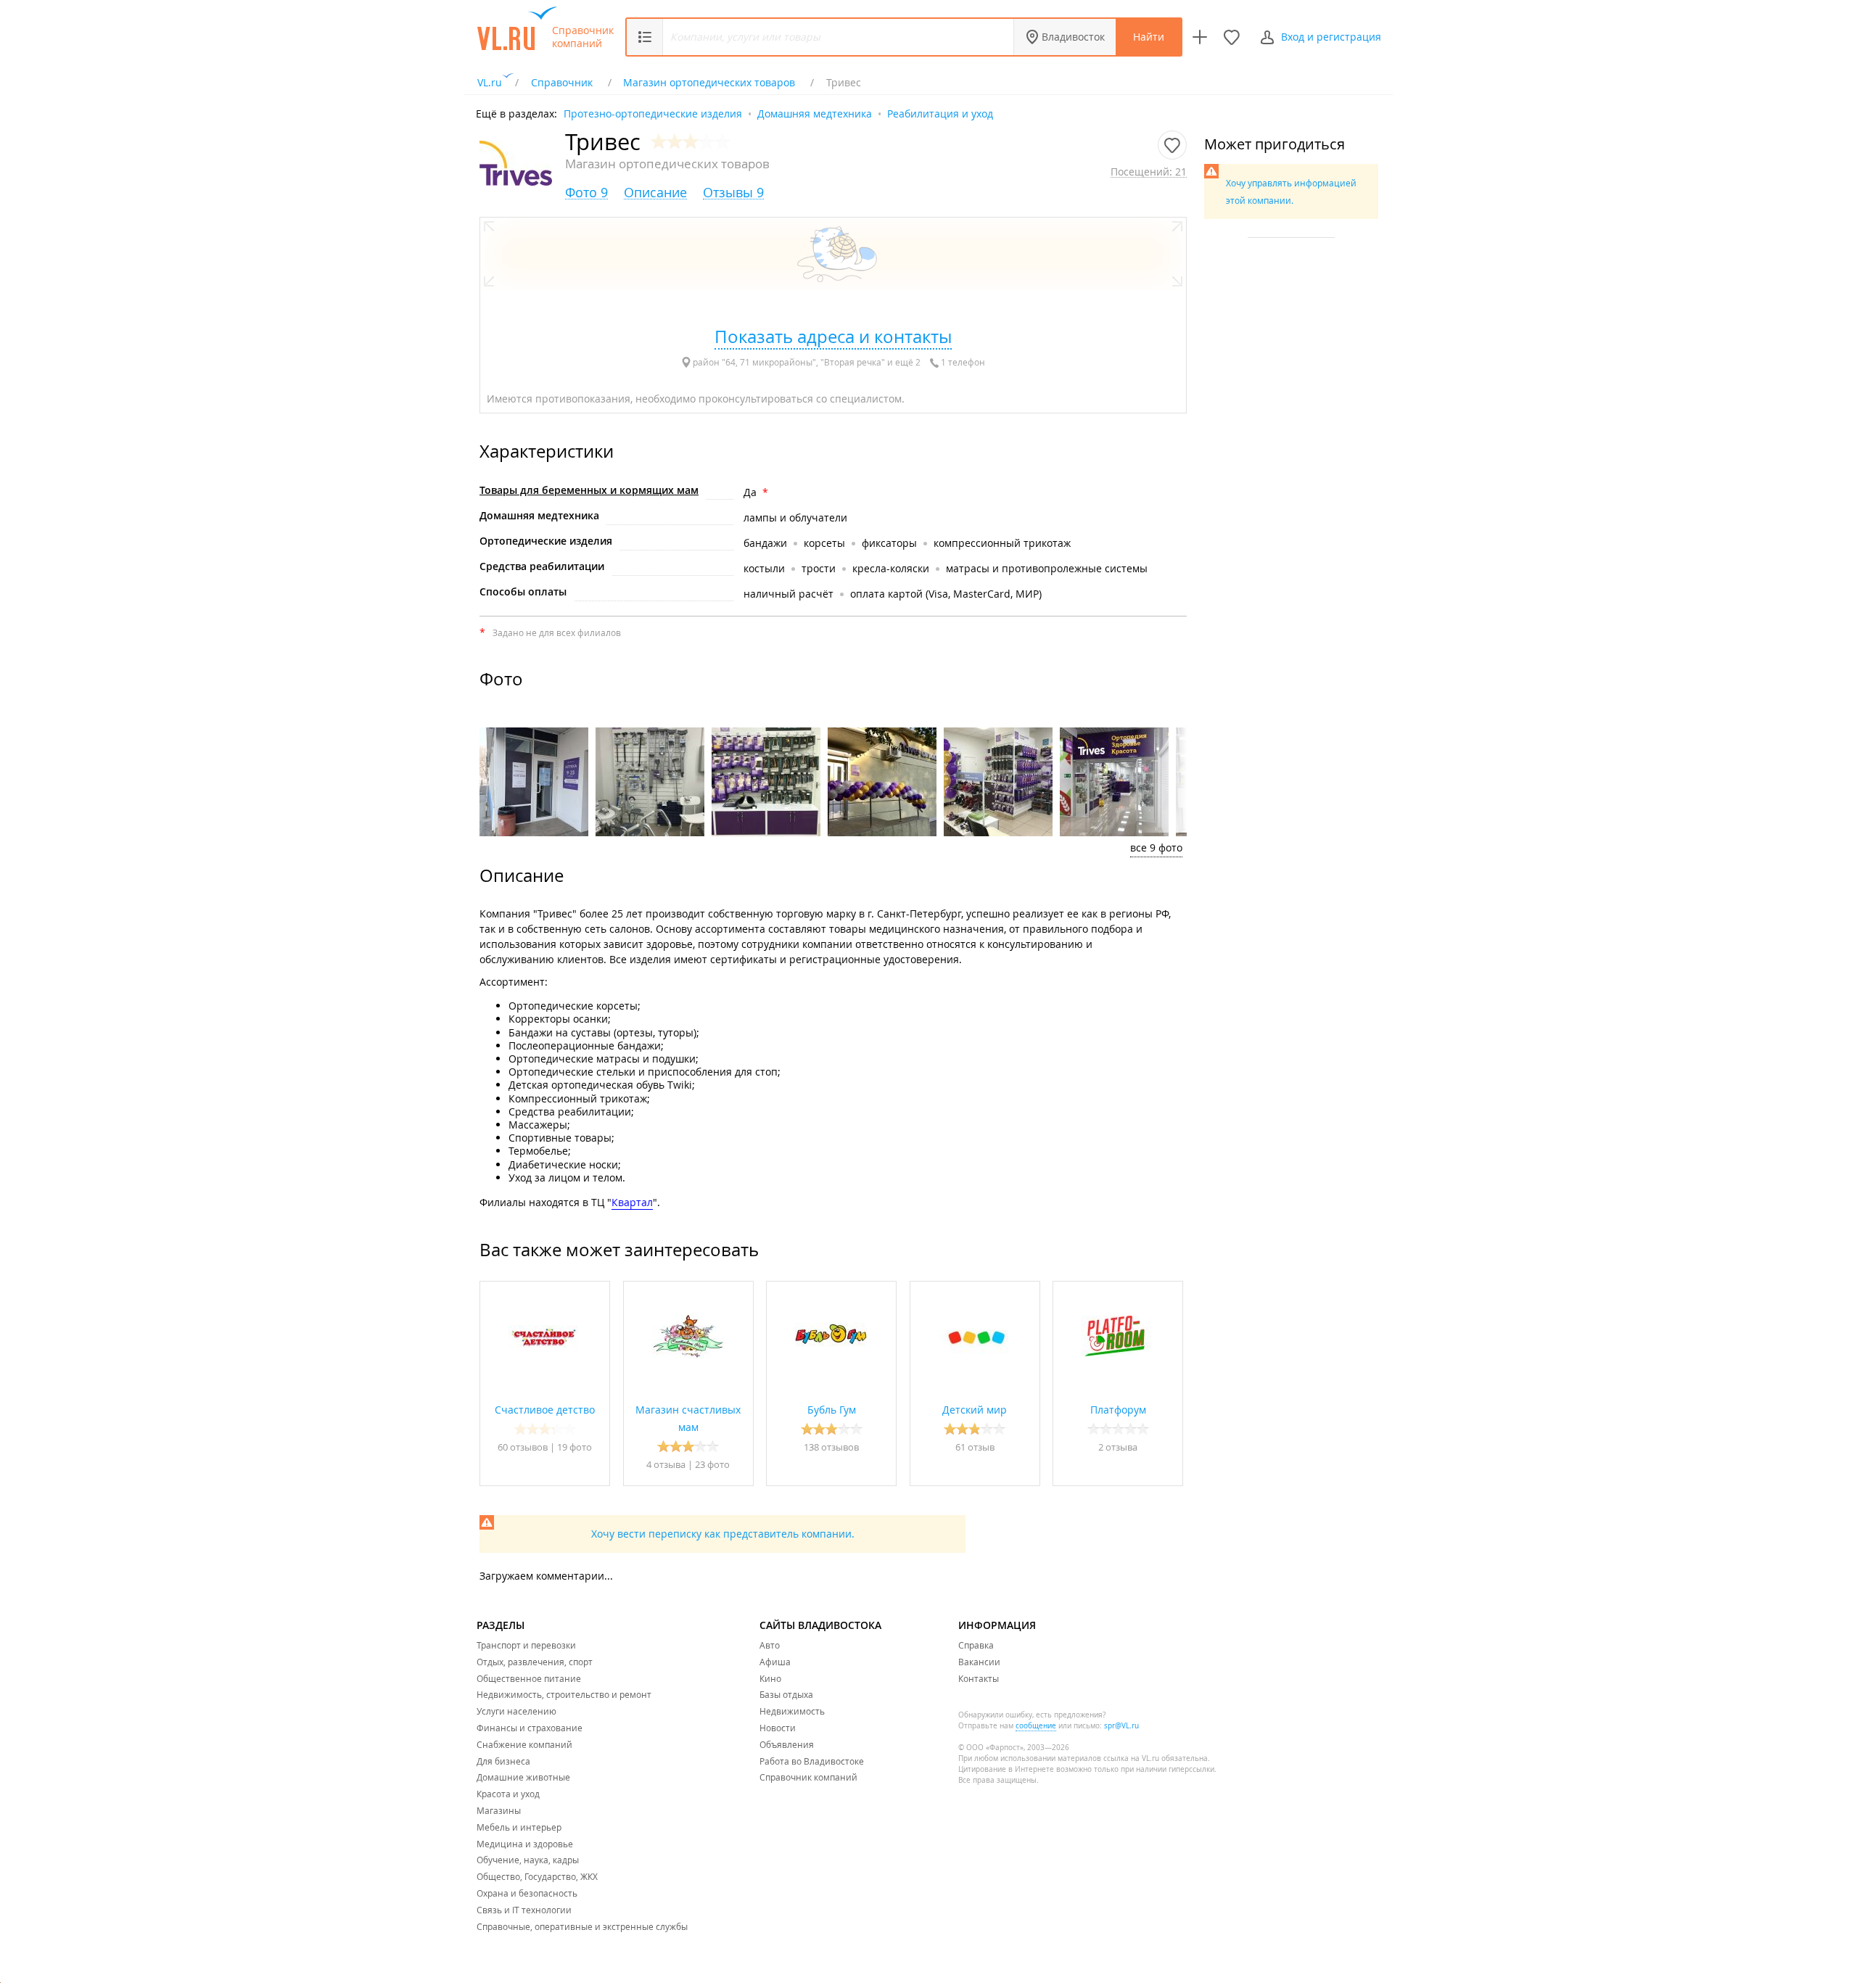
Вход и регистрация (1331, 37)
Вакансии (979, 1662)
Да (750, 492)
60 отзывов (523, 1447)
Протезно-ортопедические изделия (653, 113)
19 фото (575, 1447)
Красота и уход (508, 1794)
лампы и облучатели (795, 517)
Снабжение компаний (524, 1744)
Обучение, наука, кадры (528, 1860)
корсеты (824, 543)
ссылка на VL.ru (1131, 1758)
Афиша (775, 1662)
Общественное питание (529, 1678)
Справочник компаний (583, 37)
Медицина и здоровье (525, 1844)
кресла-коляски (891, 568)
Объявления (787, 1744)
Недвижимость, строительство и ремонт (564, 1694)
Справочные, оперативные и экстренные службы (582, 1926)
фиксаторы (889, 543)
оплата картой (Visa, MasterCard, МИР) (946, 594)
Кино (770, 1678)
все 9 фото (1156, 847)
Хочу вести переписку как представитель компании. (723, 1534)
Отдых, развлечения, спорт (535, 1662)
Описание (655, 193)
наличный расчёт (788, 594)
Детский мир (975, 1410)
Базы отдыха (786, 1694)
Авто (770, 1645)
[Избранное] (1232, 37)
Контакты (979, 1678)
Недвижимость (792, 1711)
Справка (976, 1645)
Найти (1149, 37)
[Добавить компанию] (1200, 37)
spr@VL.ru (1121, 1726)
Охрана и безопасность (527, 1893)
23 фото (712, 1464)
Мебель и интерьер (519, 1827)
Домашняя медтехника (815, 113)
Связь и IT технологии (524, 1910)
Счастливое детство (545, 1410)
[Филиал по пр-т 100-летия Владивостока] (534, 782)
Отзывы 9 (733, 193)
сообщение (1036, 1726)
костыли (764, 568)
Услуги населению (516, 1711)
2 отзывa (1118, 1447)
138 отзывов (831, 1447)
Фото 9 (586, 193)
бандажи (765, 543)
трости (819, 568)
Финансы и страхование (530, 1728)
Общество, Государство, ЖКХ (537, 1876)
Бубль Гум (832, 1410)
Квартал (632, 1202)
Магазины (499, 1810)
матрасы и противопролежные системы (1047, 568)
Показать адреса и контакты (833, 337)
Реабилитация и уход (940, 113)
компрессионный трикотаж (1002, 543)
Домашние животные (523, 1777)
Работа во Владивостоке (812, 1761)
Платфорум (1118, 1410)
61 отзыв (975, 1447)
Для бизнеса (503, 1761)
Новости (778, 1728)
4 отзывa (666, 1464)
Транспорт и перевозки (526, 1645)
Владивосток (1073, 37)
